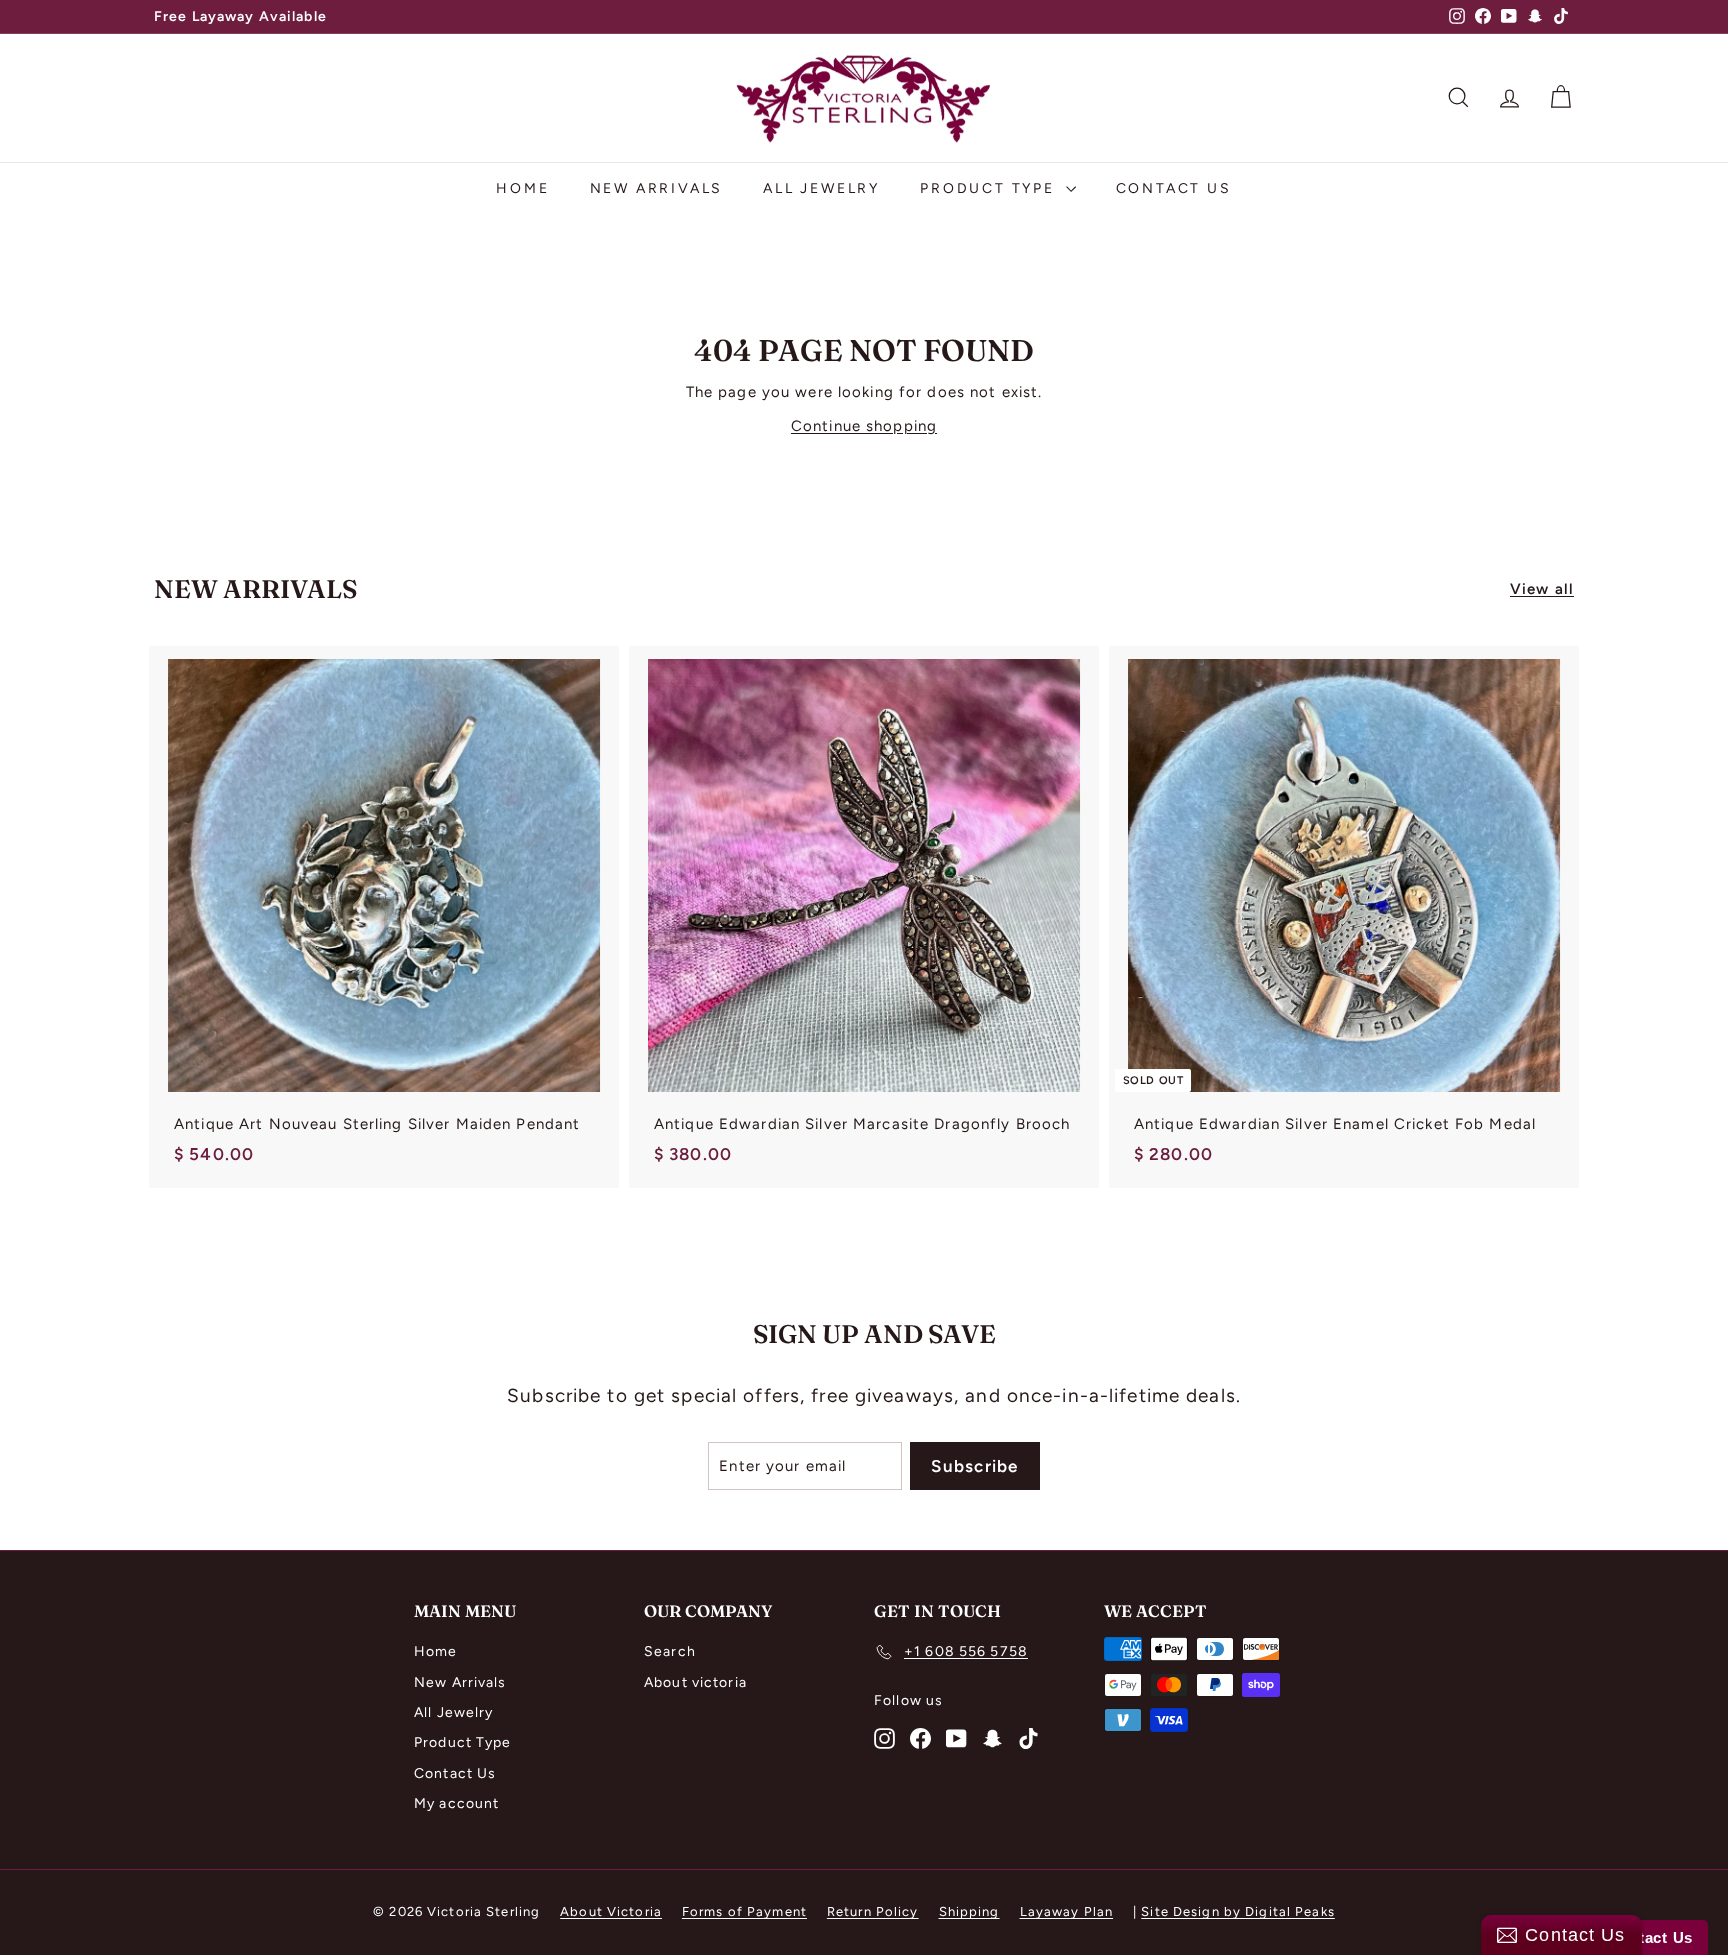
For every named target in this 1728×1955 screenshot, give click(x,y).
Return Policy (873, 1911)
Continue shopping (864, 426)
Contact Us (1174, 188)
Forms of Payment (744, 1911)
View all (1542, 589)
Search (670, 1651)
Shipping (969, 1911)
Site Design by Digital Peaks (1238, 1911)
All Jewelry (821, 188)
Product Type (990, 188)
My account (456, 1803)
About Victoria (611, 1911)
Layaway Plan (1067, 1911)
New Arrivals (657, 188)
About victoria (695, 1682)
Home (522, 188)
